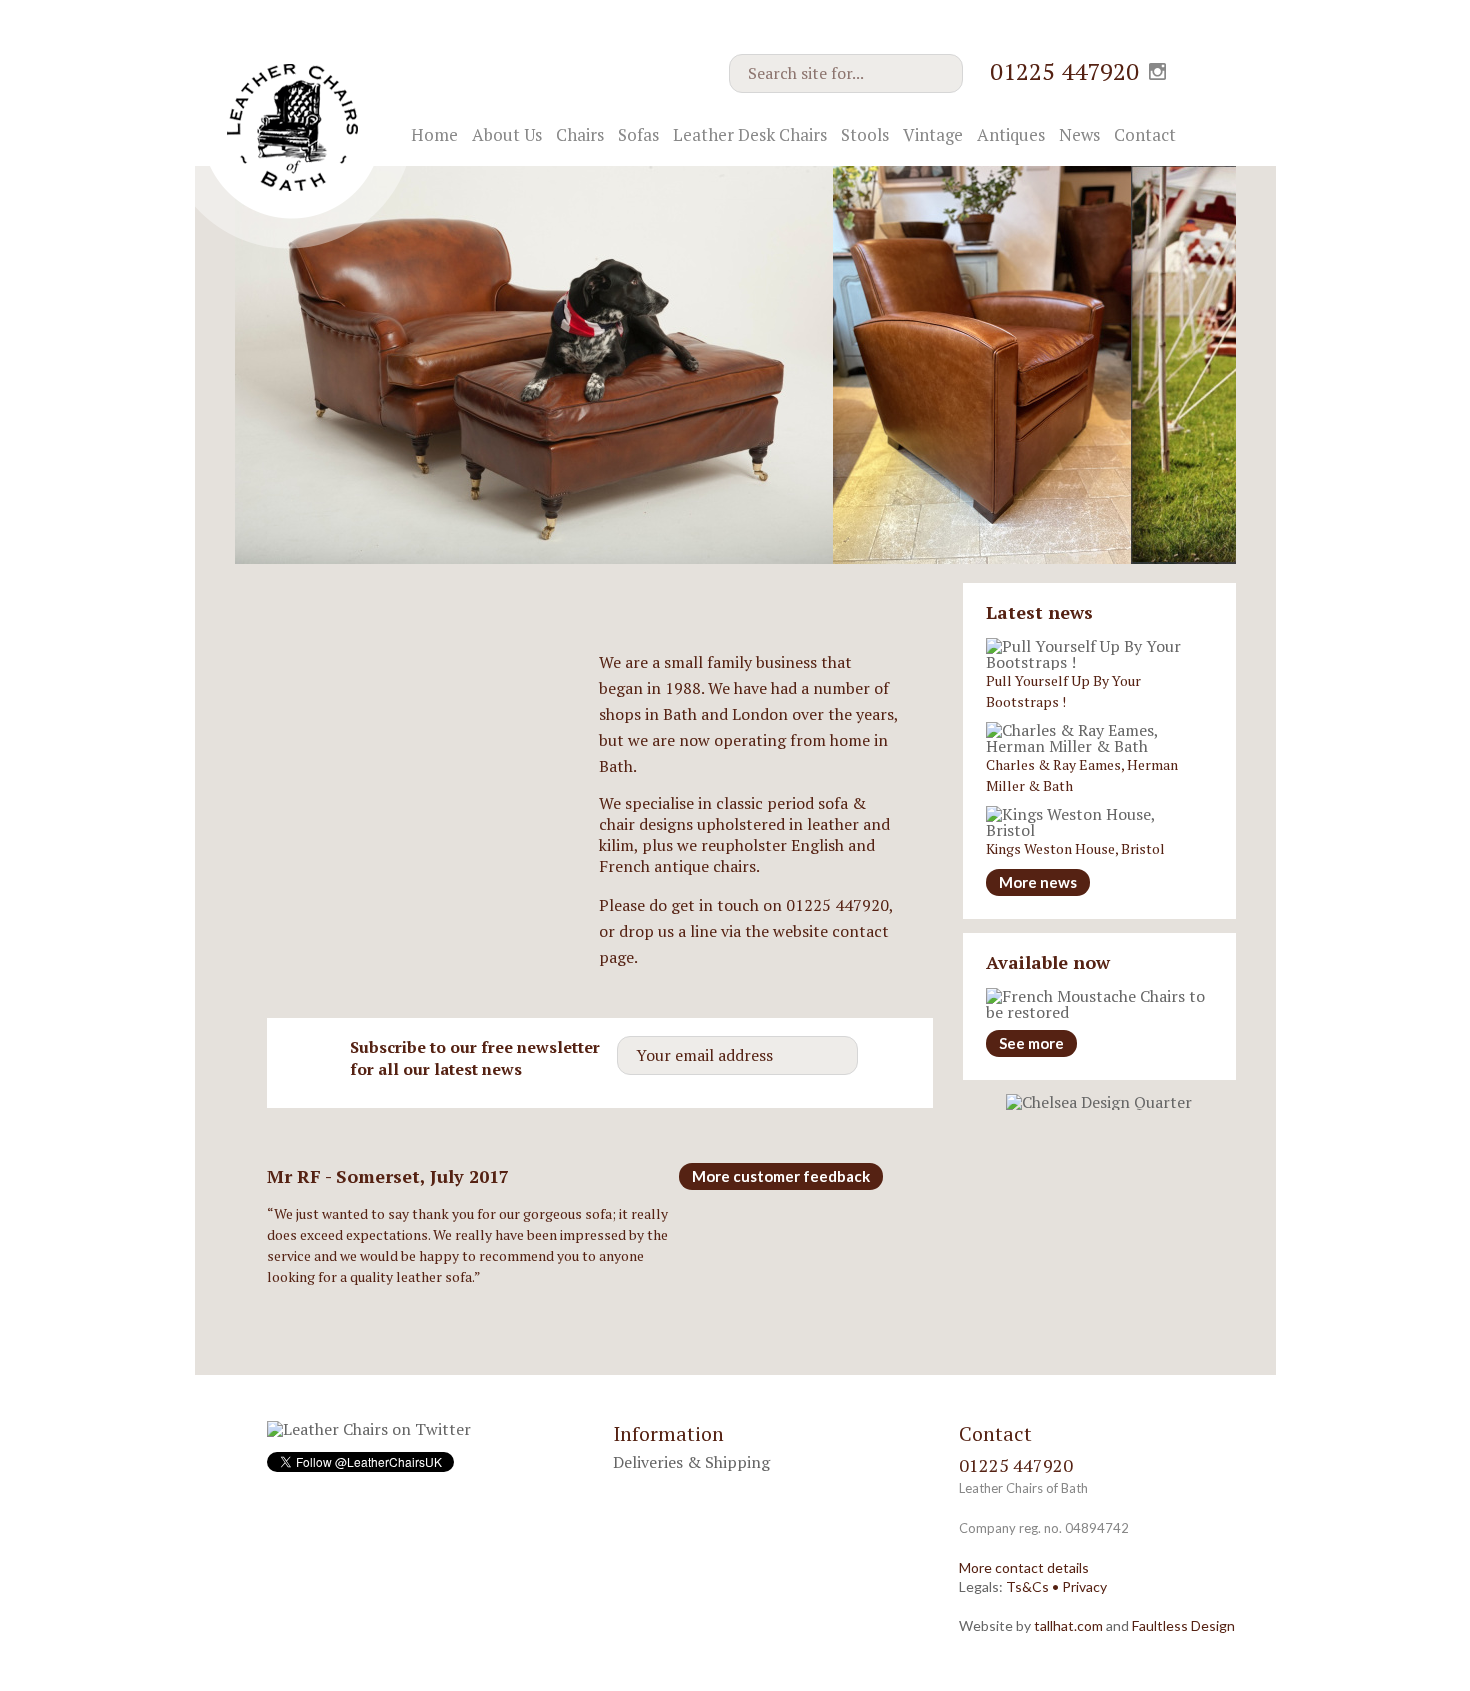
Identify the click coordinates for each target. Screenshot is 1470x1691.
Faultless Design (1183, 1625)
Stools (865, 134)
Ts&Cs (1027, 1586)
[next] (1198, 530)
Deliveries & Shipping (691, 1462)
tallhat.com (1068, 1625)
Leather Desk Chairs (750, 134)
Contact (1145, 134)
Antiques (1011, 134)
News (1079, 134)
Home (434, 134)
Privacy (1084, 1586)
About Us (507, 134)
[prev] (1162, 530)
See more (1031, 1043)
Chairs (580, 134)
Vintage (933, 134)
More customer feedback (781, 1176)
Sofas (638, 134)
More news (1038, 882)
